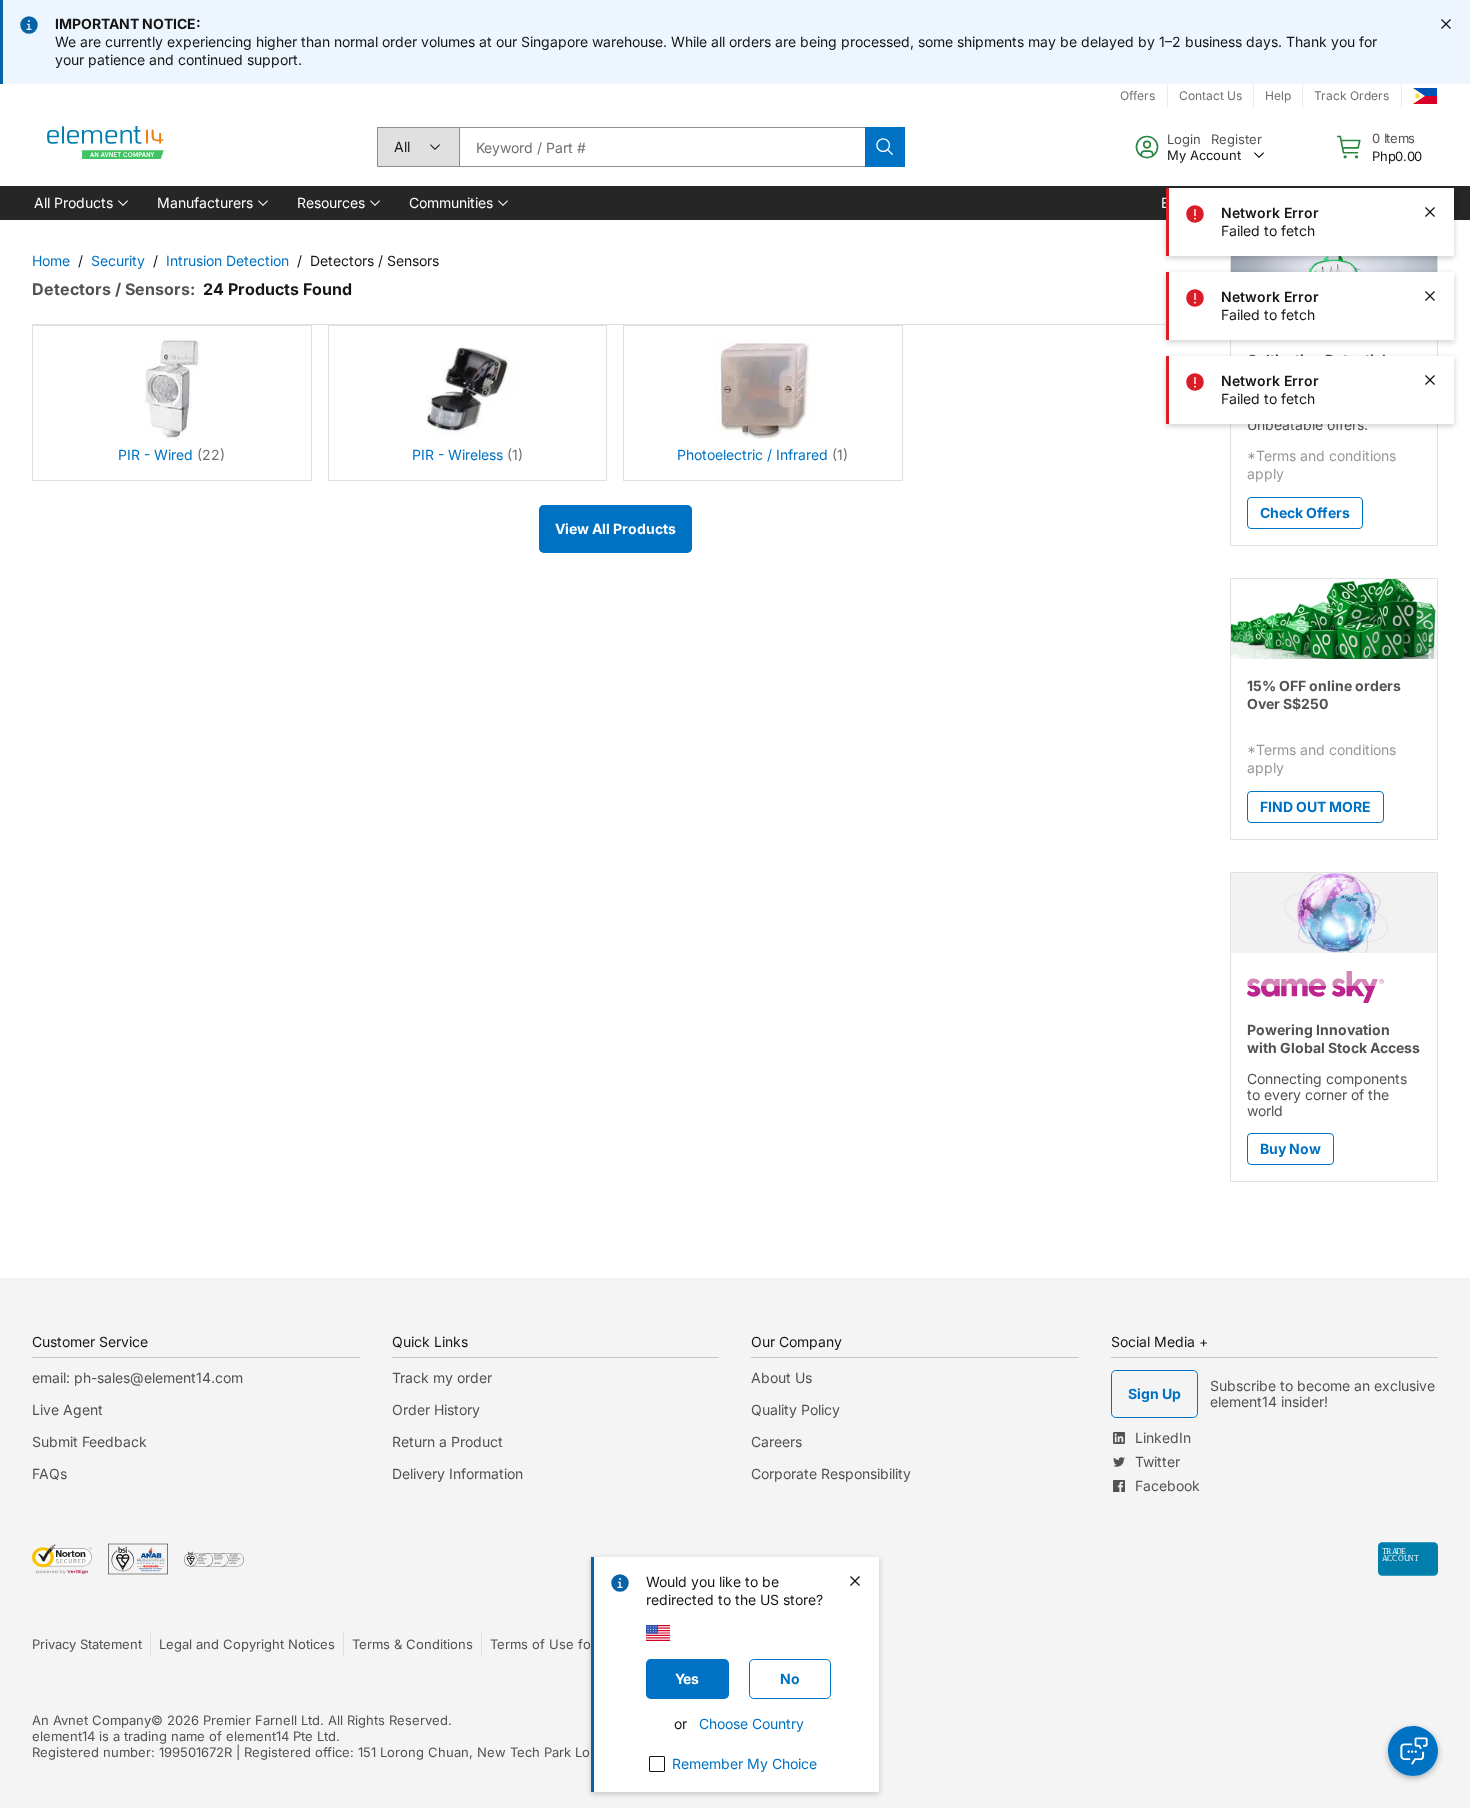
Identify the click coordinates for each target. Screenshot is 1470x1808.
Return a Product (447, 1441)
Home (51, 260)
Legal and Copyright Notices (247, 1644)
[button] (79, 203)
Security (118, 260)
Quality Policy (795, 1409)
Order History (436, 1409)
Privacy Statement (87, 1644)
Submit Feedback (89, 1441)
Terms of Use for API (555, 1644)
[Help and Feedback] (1413, 1751)
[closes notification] (1446, 24)
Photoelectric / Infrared (752, 454)
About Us (781, 1377)
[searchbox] (662, 147)
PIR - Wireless (457, 454)
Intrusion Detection (227, 260)
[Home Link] (106, 147)
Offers (1137, 95)
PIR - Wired (155, 454)
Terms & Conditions (412, 1644)
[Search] (885, 147)
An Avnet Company (91, 1720)
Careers (776, 1441)
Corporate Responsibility (831, 1473)
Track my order (442, 1377)
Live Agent (67, 1409)
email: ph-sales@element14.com (137, 1377)
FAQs (49, 1473)
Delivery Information (457, 1473)
